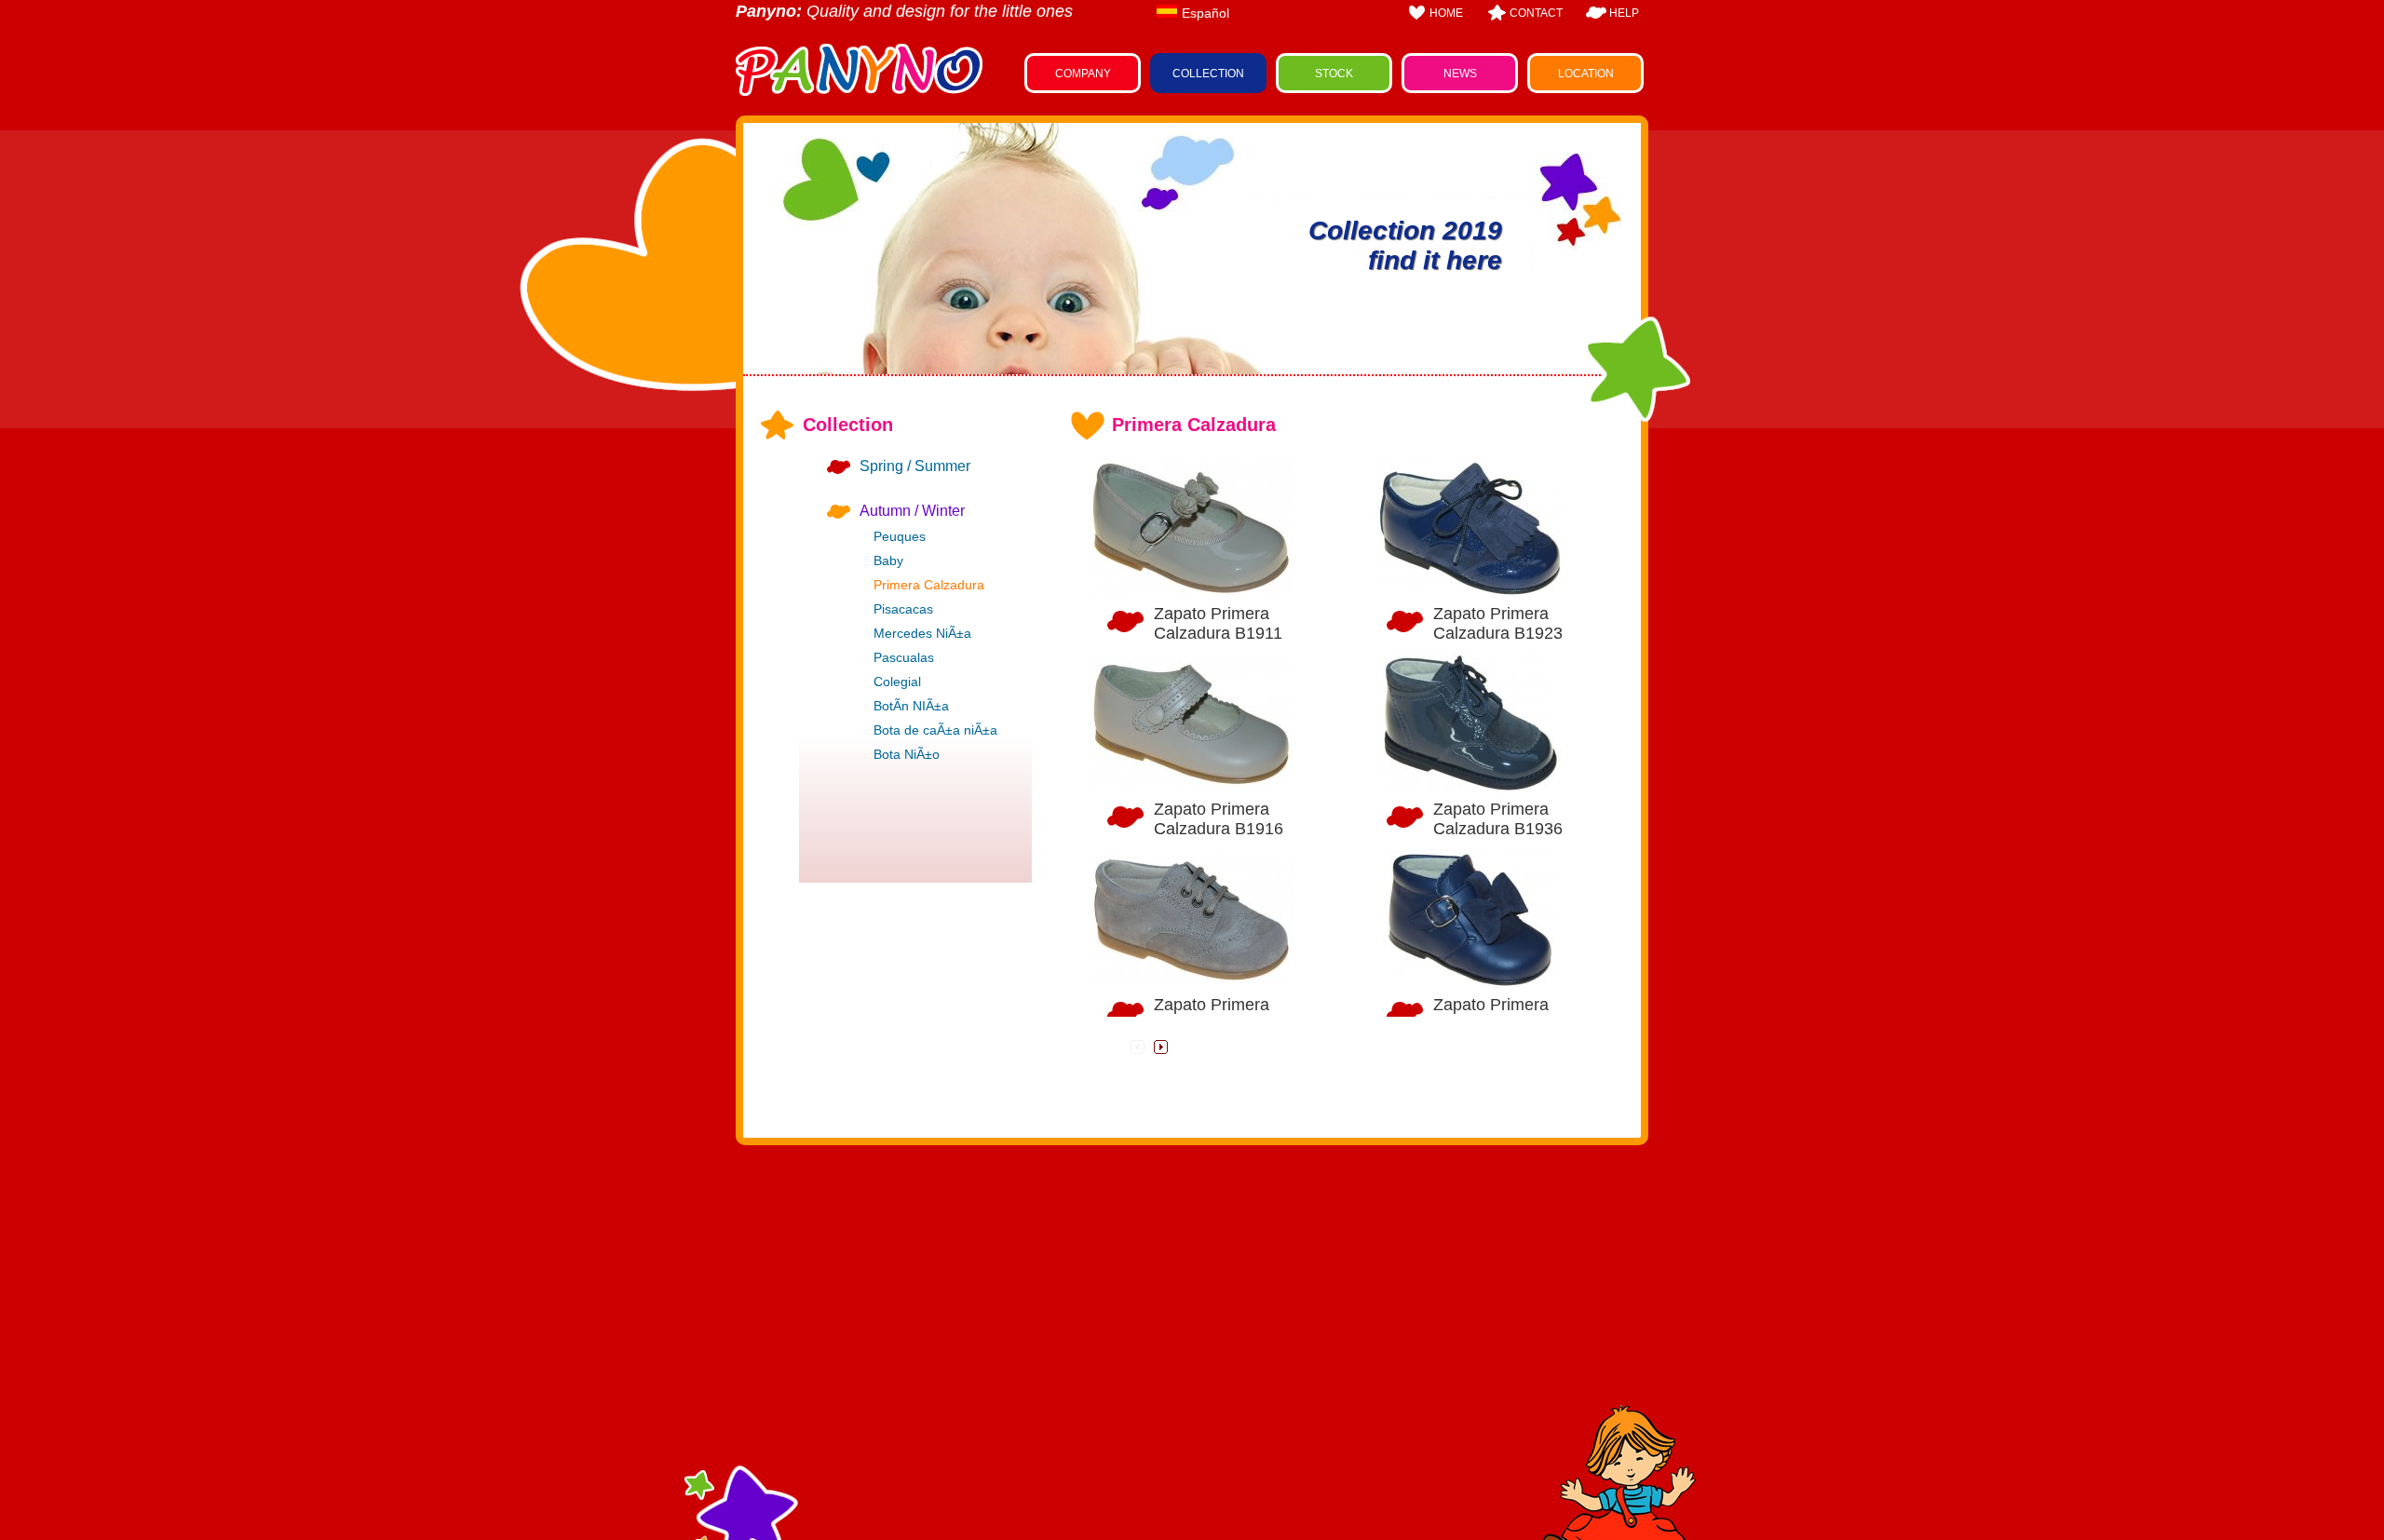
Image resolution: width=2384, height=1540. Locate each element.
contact (1536, 13)
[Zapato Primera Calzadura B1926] (1470, 919)
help (1624, 13)
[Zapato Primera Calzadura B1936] (1470, 723)
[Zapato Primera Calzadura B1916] (1191, 723)
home (1446, 13)
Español (1206, 13)
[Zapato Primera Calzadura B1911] (1191, 528)
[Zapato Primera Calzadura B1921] (1191, 919)
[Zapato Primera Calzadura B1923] (1470, 528)
